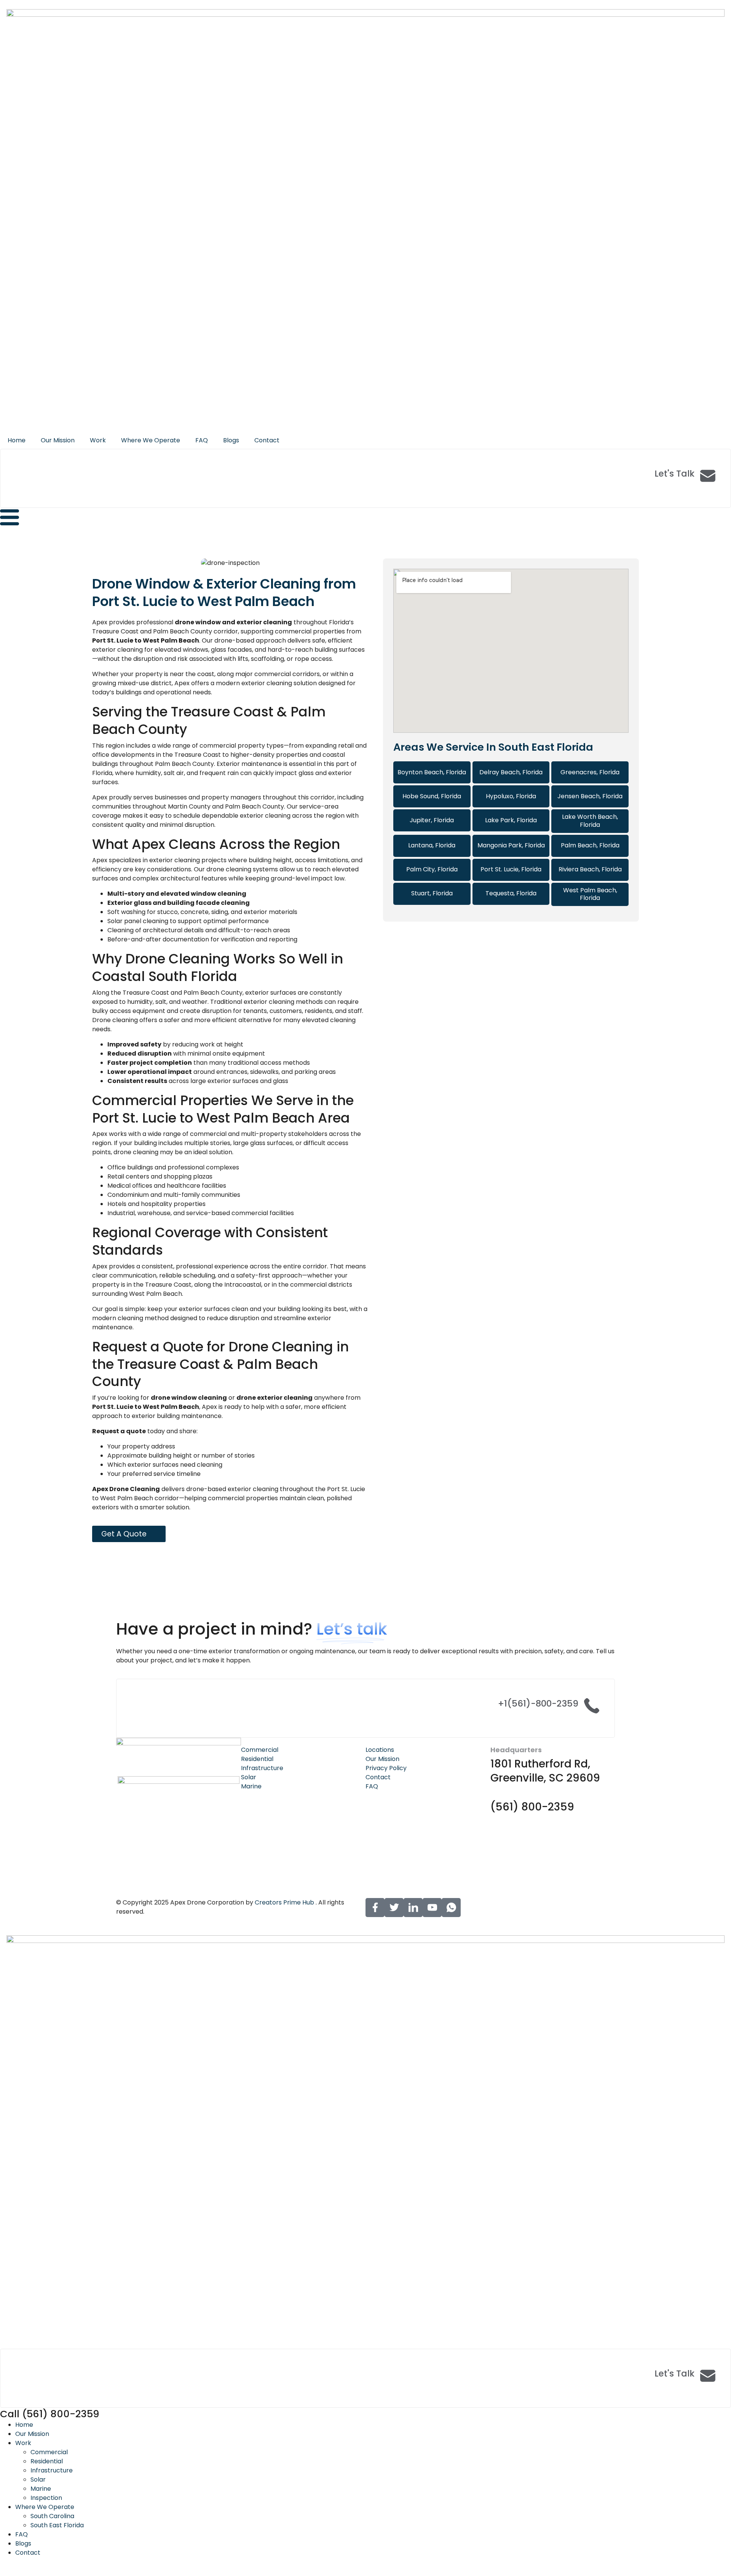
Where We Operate (151, 440)
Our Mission (58, 440)
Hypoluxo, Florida (511, 796)
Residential (47, 2461)
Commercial (49, 2452)
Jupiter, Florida (432, 820)
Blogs (231, 440)
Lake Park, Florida (511, 820)
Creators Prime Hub (284, 1902)
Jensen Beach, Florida (590, 796)
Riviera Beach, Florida (590, 869)
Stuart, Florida (432, 893)
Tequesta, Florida (511, 893)
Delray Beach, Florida (511, 772)
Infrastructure (52, 2470)
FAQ (202, 440)
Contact (267, 440)
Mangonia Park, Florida (511, 845)
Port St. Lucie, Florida (511, 869)
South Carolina (52, 2516)
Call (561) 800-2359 (50, 2414)
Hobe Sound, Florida (432, 796)
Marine (41, 2489)
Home (17, 440)
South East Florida (57, 2525)
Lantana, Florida (432, 845)
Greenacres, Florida (590, 772)
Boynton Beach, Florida (432, 772)
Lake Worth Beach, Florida (590, 821)
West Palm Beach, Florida (590, 894)
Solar (38, 2479)
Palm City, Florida (432, 869)
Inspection (46, 2498)
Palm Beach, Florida (590, 845)
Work (98, 440)
